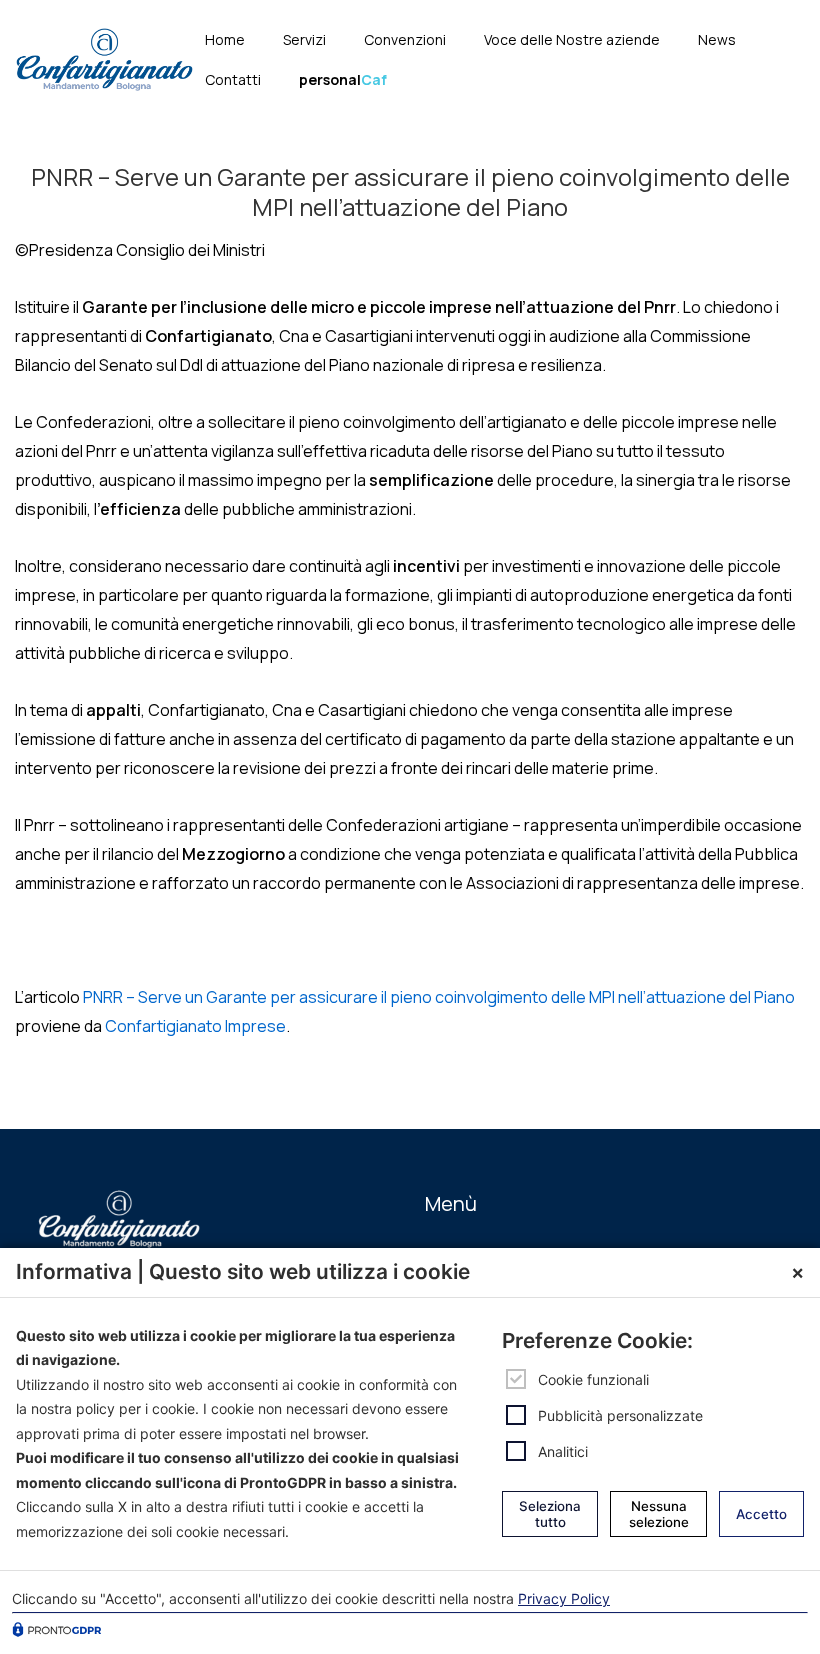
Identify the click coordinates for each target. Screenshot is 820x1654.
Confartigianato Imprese (195, 1026)
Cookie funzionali (593, 1379)
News (717, 39)
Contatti (233, 79)
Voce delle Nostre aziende (572, 39)
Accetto (761, 1514)
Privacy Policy (564, 1598)
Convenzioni (405, 39)
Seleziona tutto (550, 1514)
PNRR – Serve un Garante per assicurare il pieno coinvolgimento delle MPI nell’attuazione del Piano (439, 997)
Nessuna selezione (659, 1514)
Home (225, 39)
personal (343, 79)
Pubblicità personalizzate (620, 1415)
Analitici (563, 1451)
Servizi (304, 39)
